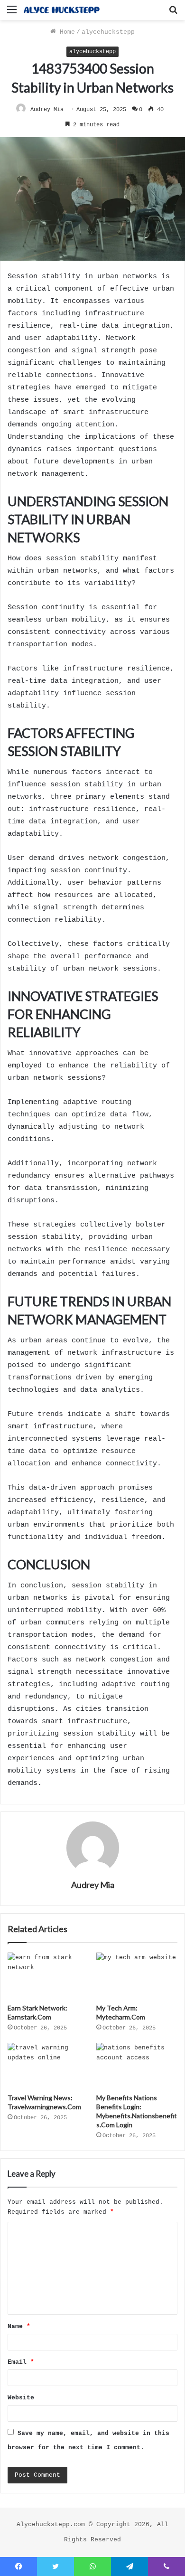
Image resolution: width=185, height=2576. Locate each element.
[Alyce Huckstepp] (62, 10)
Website (21, 2398)
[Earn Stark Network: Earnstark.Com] (48, 1975)
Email (21, 2362)
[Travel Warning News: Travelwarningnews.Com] (48, 2066)
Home (65, 32)
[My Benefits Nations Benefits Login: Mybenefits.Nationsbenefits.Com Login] (137, 2066)
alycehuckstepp (108, 32)
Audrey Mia (47, 110)
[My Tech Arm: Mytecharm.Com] (137, 1975)
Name (19, 2326)
